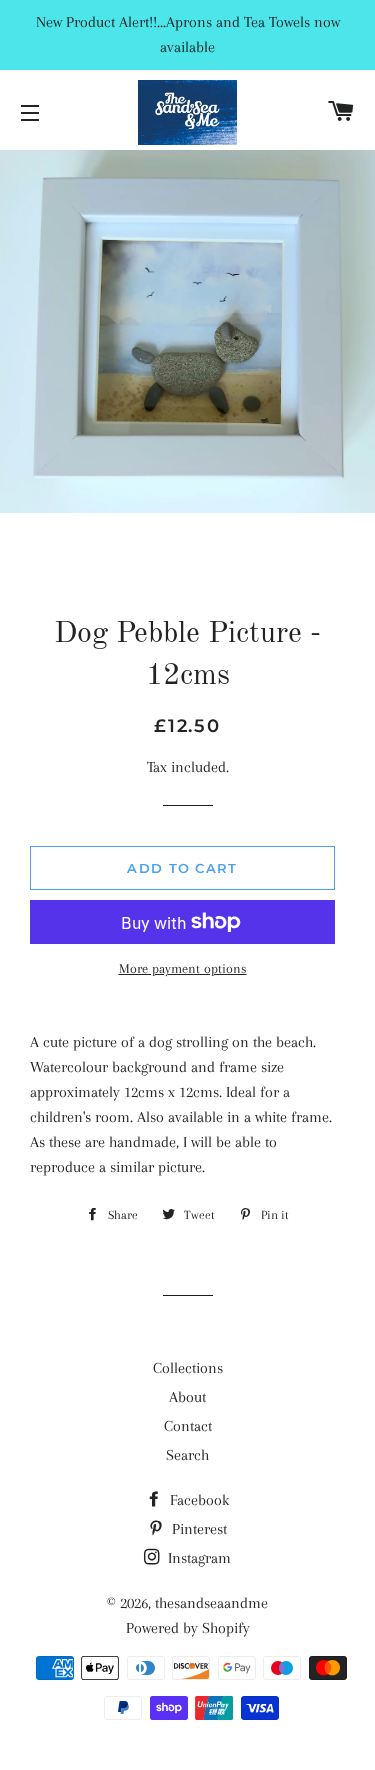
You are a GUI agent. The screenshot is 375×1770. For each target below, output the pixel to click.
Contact (188, 1426)
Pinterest (197, 1529)
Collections (188, 1368)
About (187, 1397)
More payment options (183, 968)
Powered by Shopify (188, 1628)
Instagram (197, 1558)
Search (187, 1455)
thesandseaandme (211, 1603)
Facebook (197, 1500)
